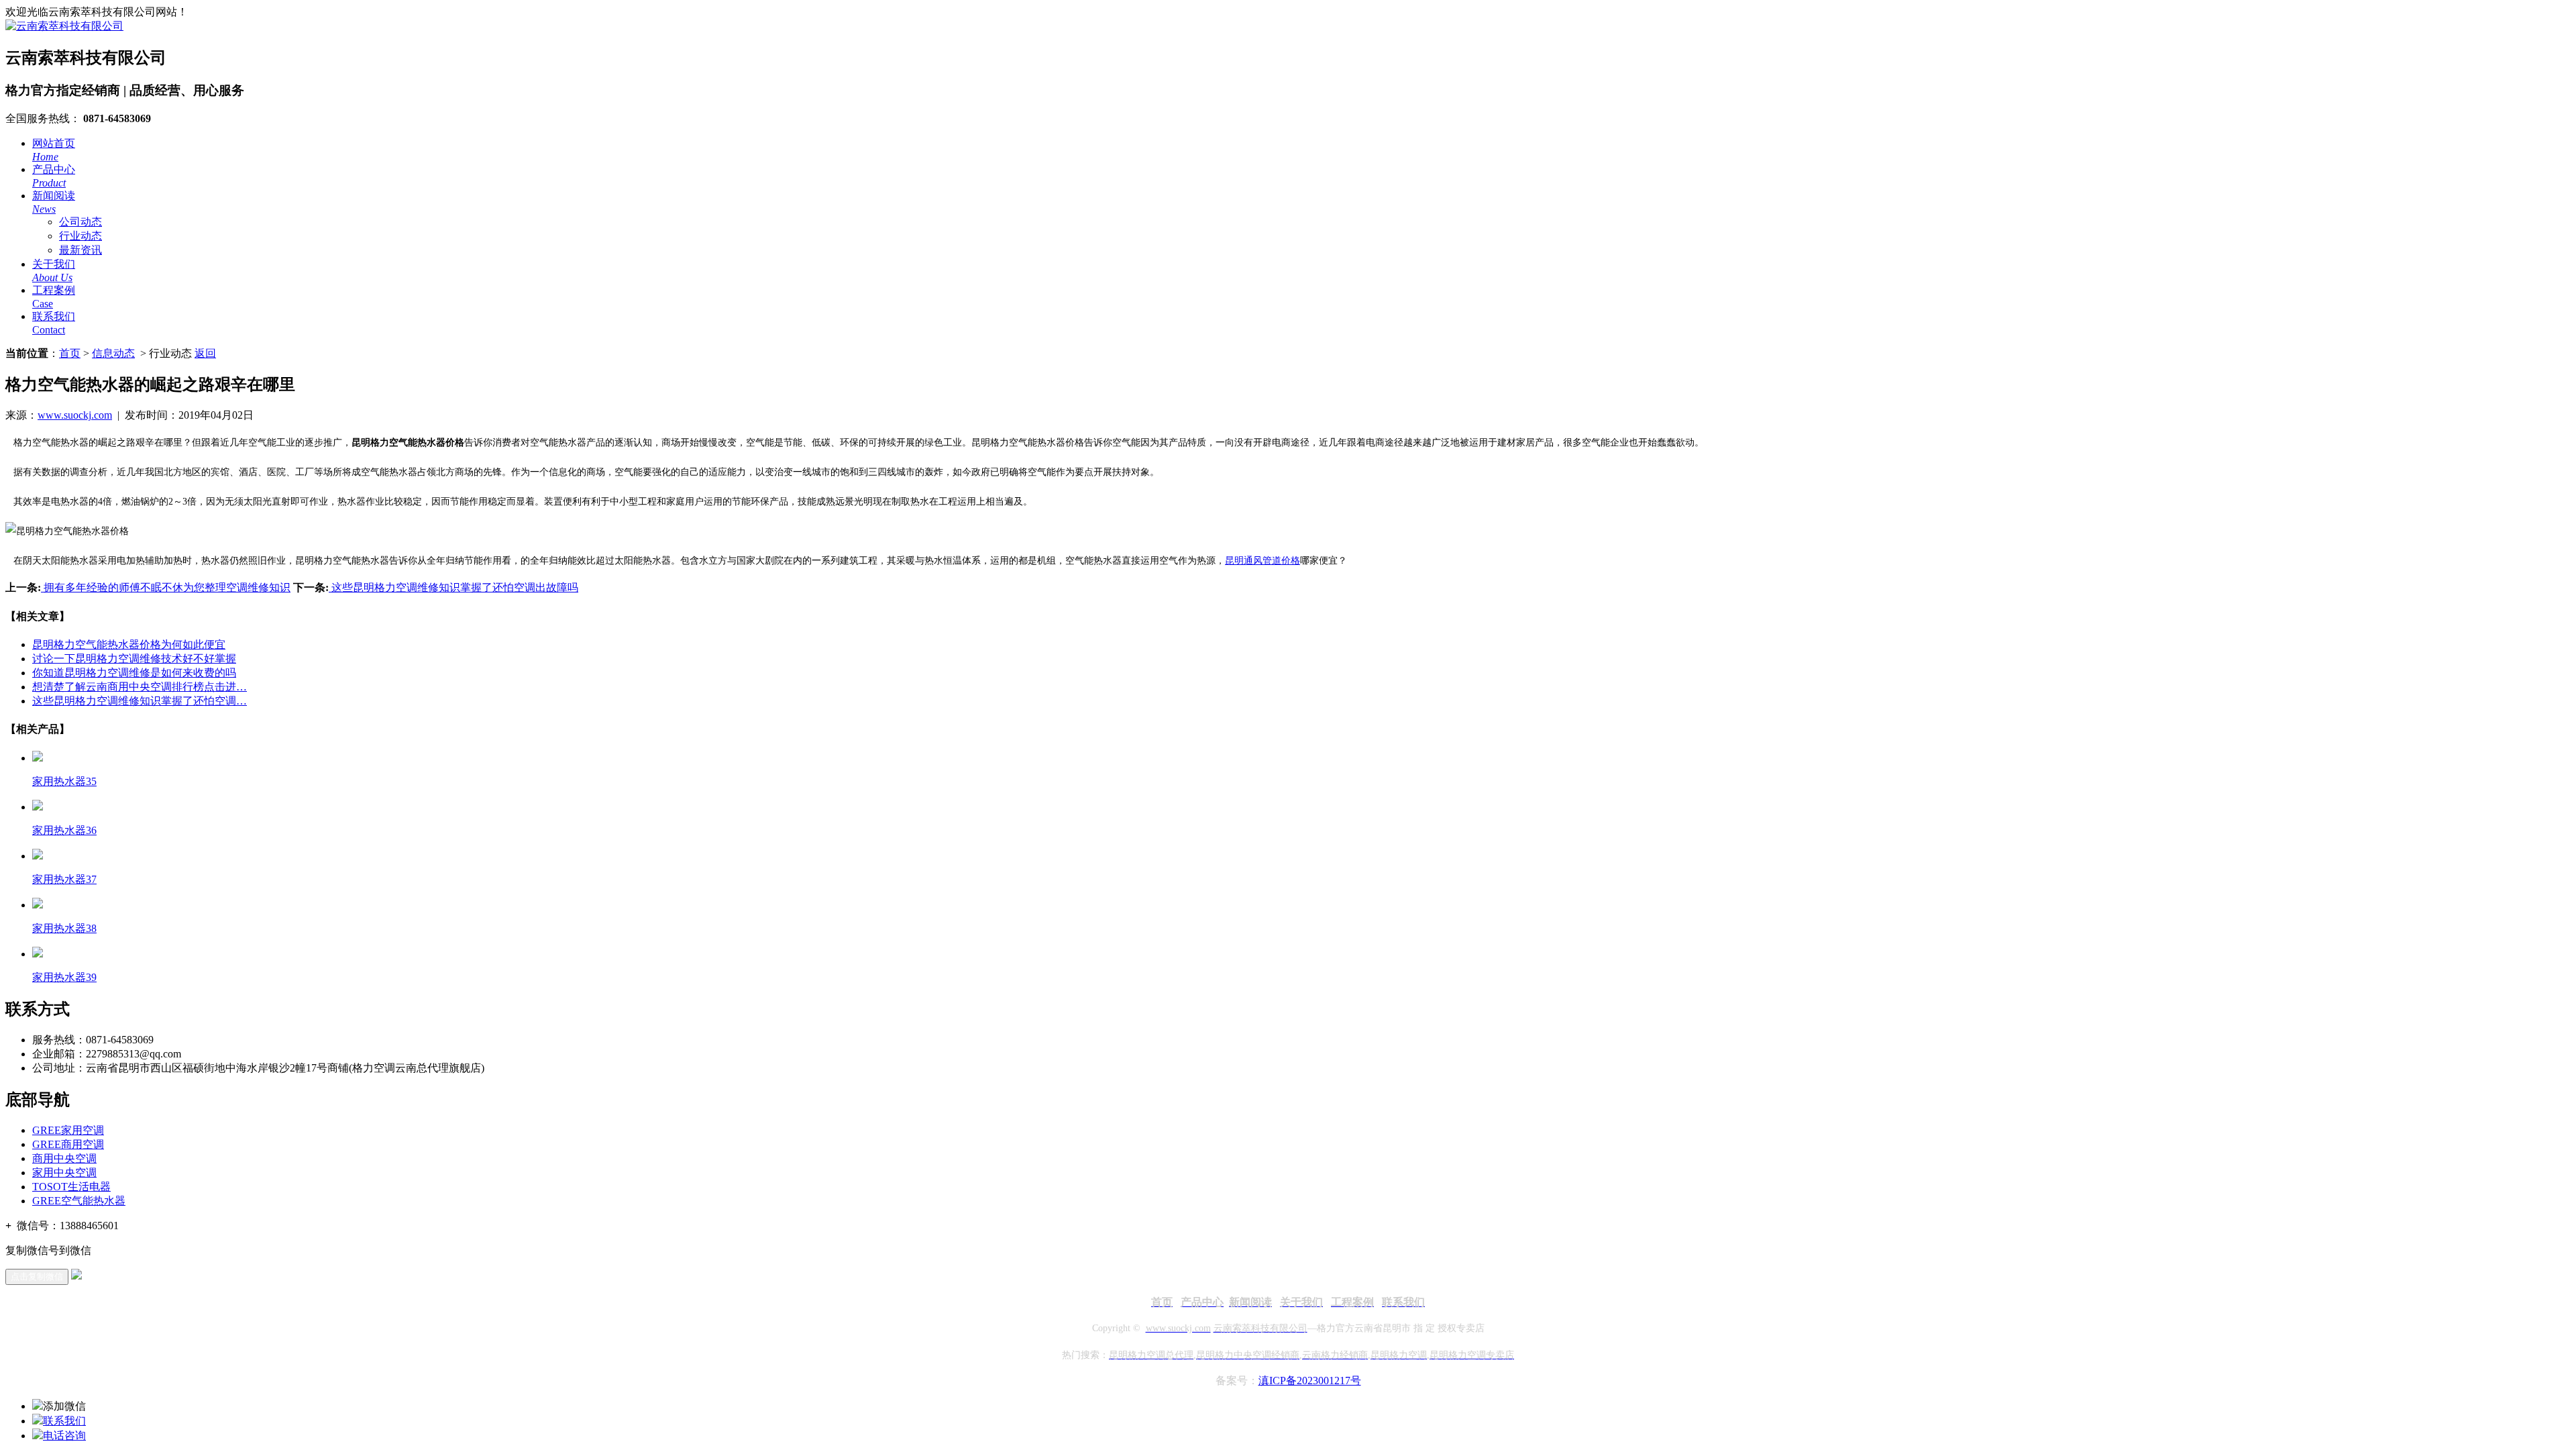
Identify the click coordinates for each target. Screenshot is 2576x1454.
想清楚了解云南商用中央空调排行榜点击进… (140, 687)
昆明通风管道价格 (1263, 561)
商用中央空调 (64, 1158)
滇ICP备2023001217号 (1310, 1381)
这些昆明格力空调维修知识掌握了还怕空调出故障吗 (453, 587)
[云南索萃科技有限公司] (64, 26)
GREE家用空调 (68, 1130)
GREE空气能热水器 (79, 1201)
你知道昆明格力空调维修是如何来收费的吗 (134, 673)
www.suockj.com (75, 415)
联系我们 (64, 1421)
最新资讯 (80, 250)
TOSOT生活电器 (71, 1187)
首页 (70, 353)
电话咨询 (64, 1436)
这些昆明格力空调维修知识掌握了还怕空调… (140, 701)
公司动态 (80, 222)
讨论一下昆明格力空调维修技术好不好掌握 (134, 659)
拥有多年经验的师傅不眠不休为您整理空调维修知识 (166, 587)
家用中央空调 (64, 1173)
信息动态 (113, 353)
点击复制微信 (37, 1277)
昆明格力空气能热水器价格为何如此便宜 (129, 644)
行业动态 (80, 236)
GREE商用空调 (68, 1144)
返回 (205, 353)
